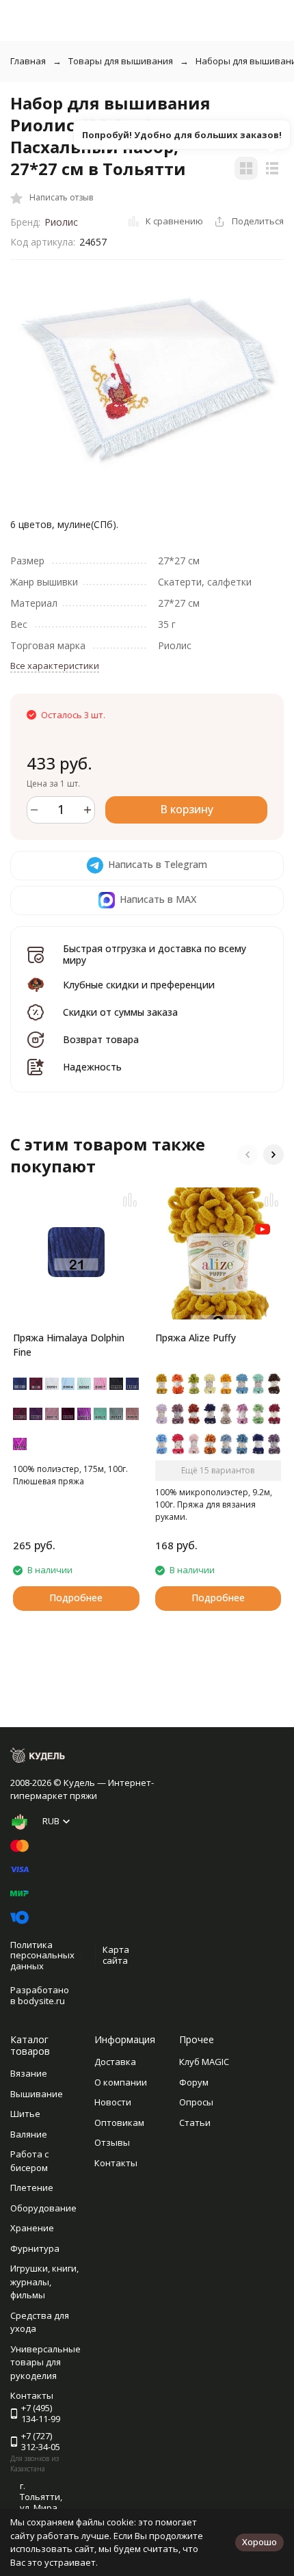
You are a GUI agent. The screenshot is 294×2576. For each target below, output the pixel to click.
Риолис (61, 222)
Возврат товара (101, 1039)
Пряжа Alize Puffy (196, 1338)
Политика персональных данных (42, 1955)
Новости (113, 2102)
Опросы (196, 2102)
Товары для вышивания (121, 61)
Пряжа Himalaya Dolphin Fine (69, 1345)
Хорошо (259, 2542)
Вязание (29, 2073)
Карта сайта (116, 1955)
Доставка (115, 2062)
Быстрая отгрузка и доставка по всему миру (155, 954)
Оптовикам (119, 2122)
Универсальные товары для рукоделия (45, 2362)
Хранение (32, 2228)
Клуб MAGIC (204, 2062)
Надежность (92, 1067)
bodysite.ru (41, 2001)
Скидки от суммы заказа (120, 1012)
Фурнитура (35, 2248)
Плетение (32, 2187)
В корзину (187, 809)
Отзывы (112, 2142)
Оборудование (43, 2208)
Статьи (195, 2122)
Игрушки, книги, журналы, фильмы (44, 2282)
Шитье (25, 2114)
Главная (28, 61)
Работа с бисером (29, 2161)
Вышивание (37, 2094)
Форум (194, 2082)
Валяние (29, 2134)
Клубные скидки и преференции (139, 985)
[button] (248, 1155)
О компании (121, 2082)
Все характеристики (55, 666)
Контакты (116, 2163)
